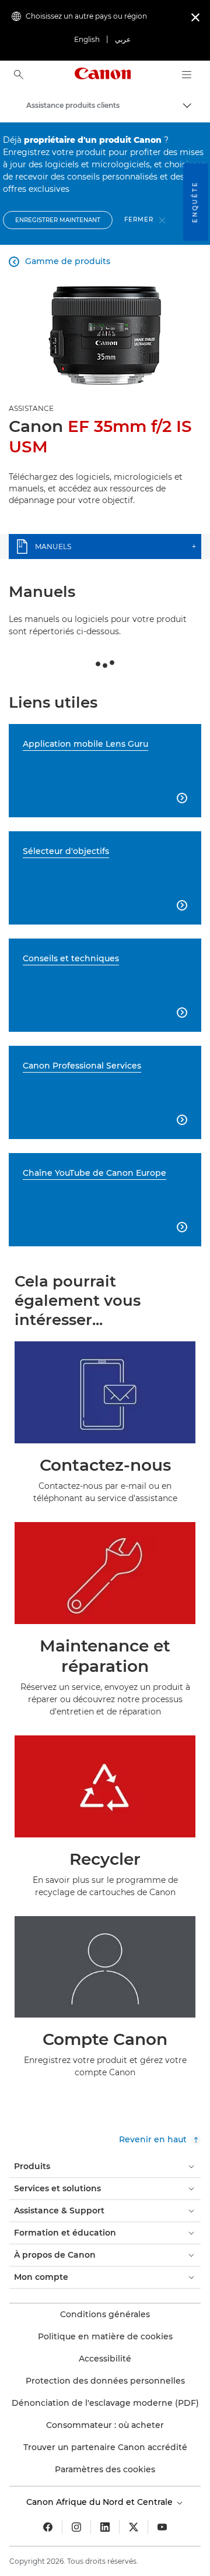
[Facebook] (48, 2527)
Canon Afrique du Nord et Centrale (101, 2502)
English (87, 39)
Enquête (195, 202)
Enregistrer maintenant (58, 220)
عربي (123, 39)
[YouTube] (162, 2527)
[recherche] (19, 75)
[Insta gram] (76, 2527)
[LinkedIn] (105, 2527)
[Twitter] (134, 2527)
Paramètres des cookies (105, 2469)
